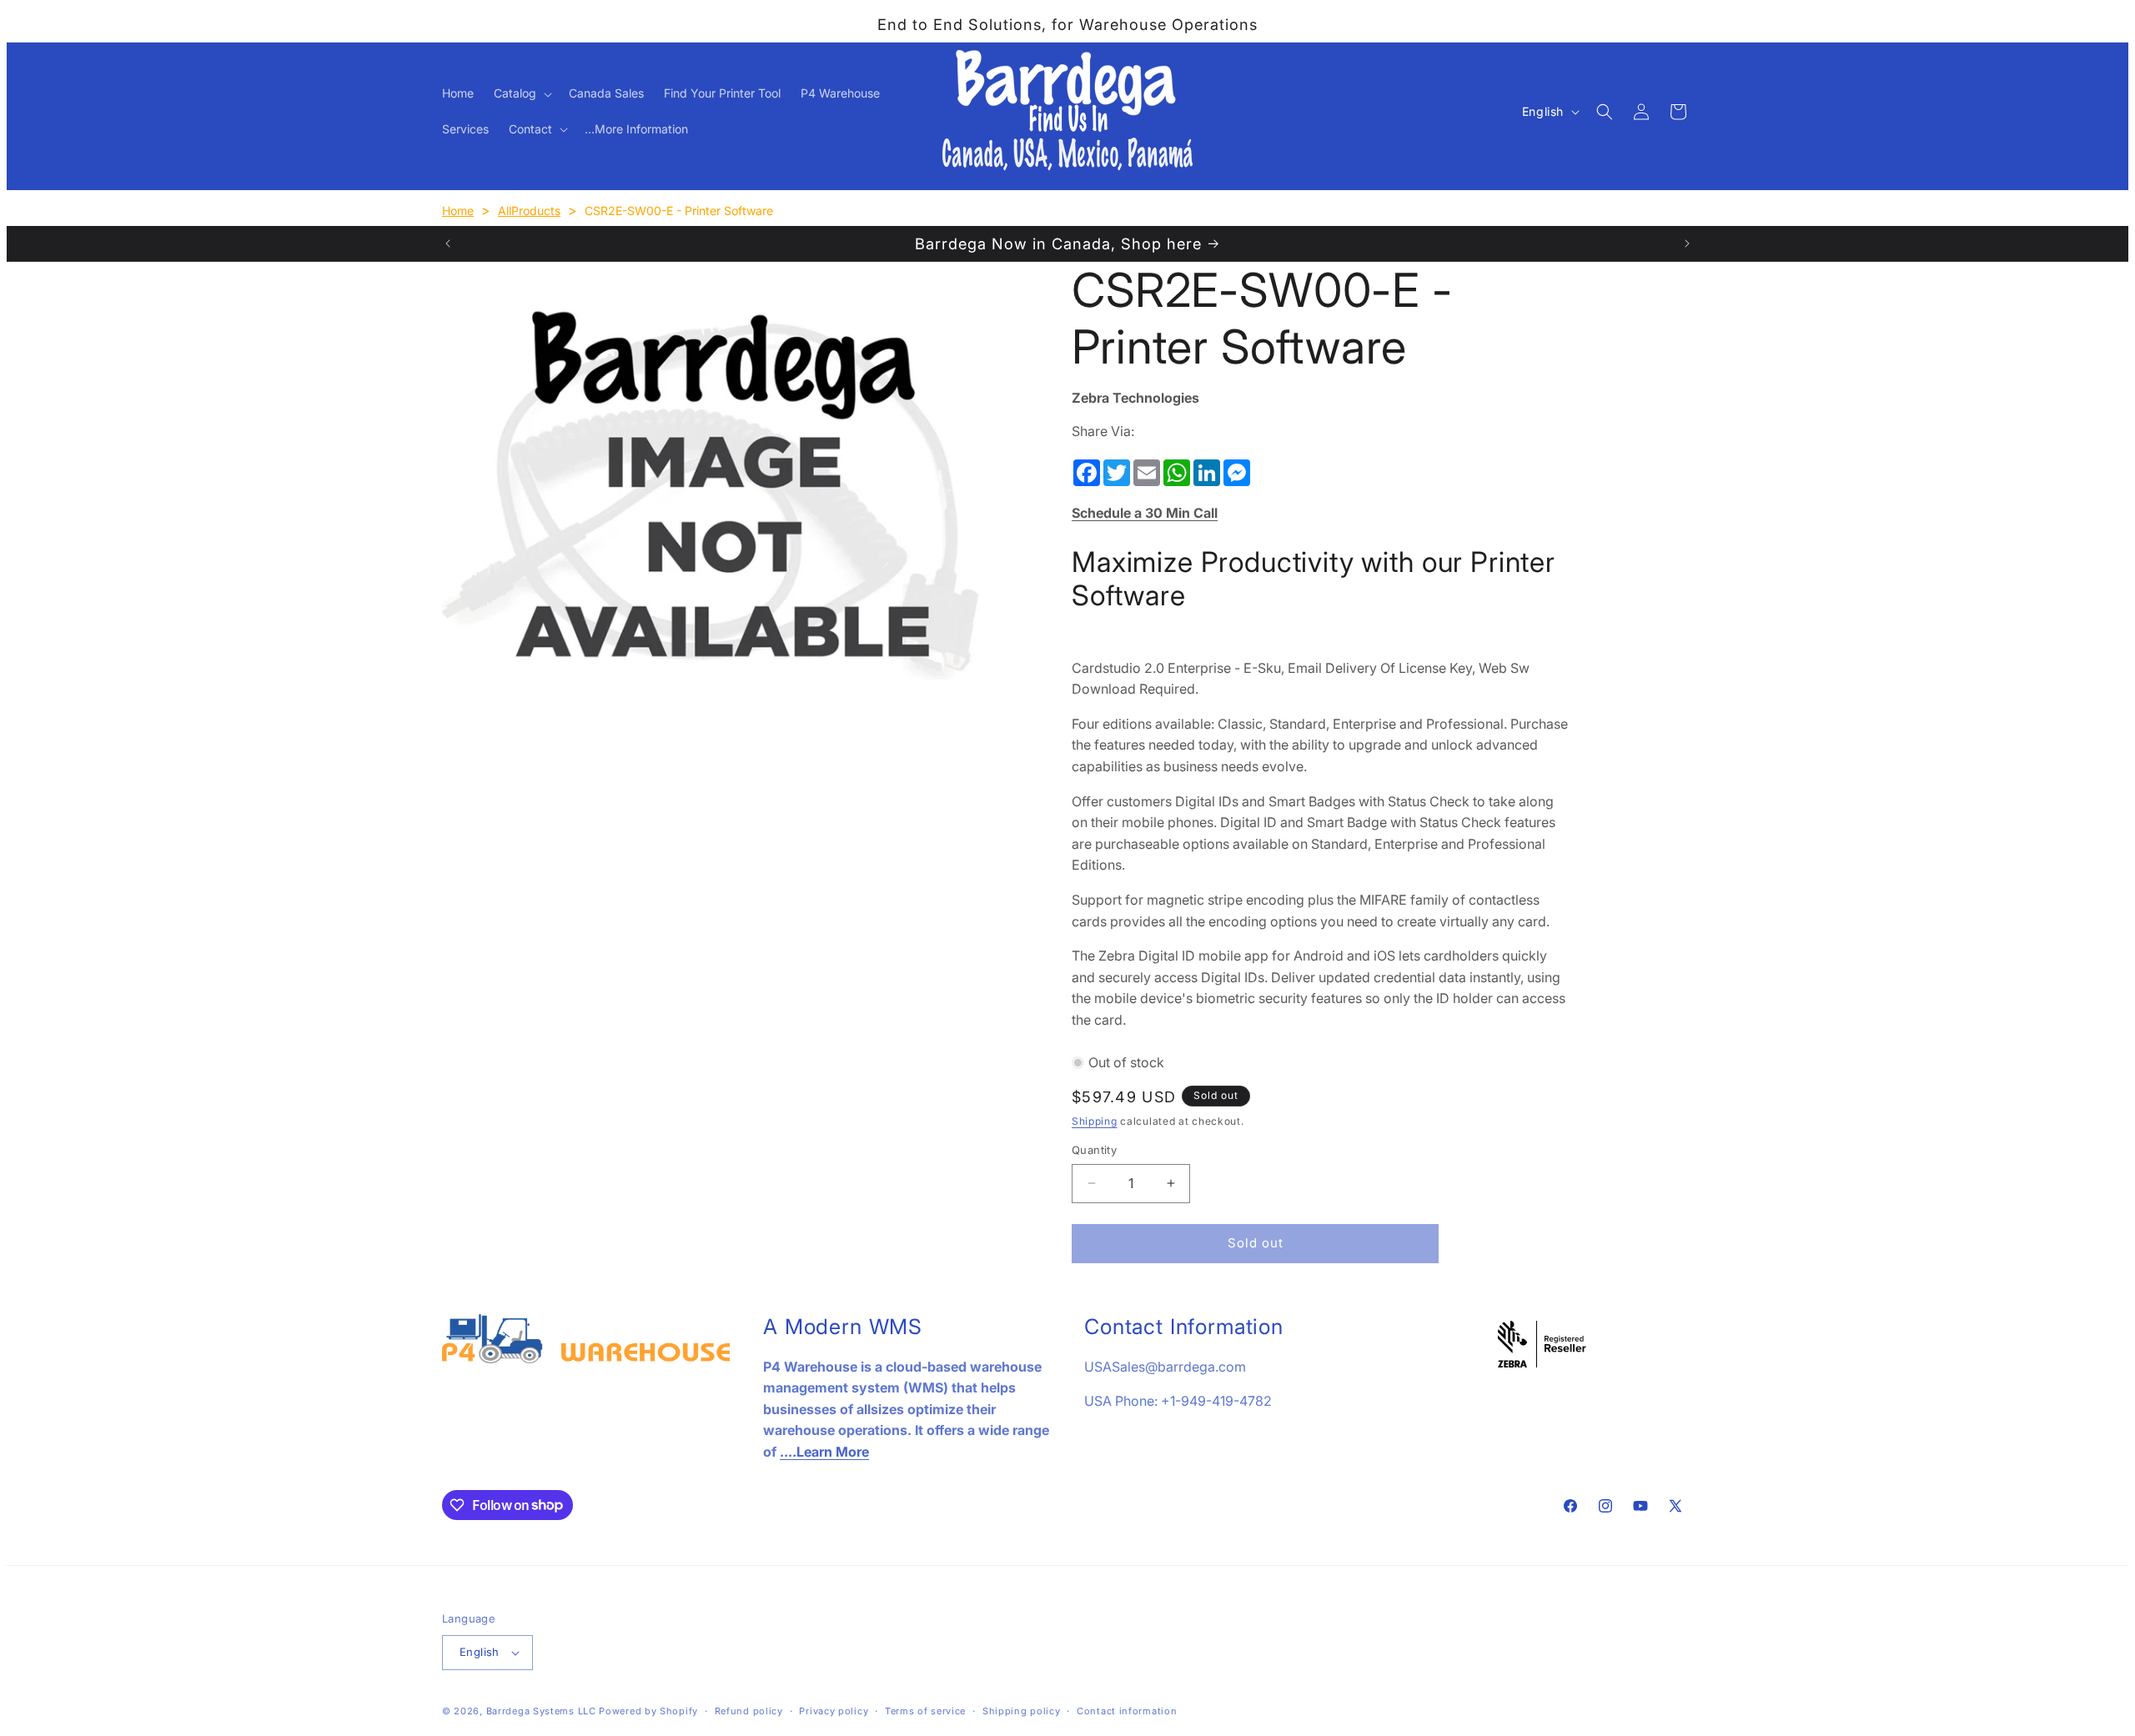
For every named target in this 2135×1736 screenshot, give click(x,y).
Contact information (1127, 1711)
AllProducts (529, 211)
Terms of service (925, 1711)
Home (458, 211)
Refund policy (749, 1711)
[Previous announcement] (448, 243)
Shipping (1095, 1121)
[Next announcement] (1687, 243)
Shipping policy (1022, 1711)
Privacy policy (834, 1711)
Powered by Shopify (648, 1711)
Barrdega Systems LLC (541, 1711)
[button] (521, 93)
